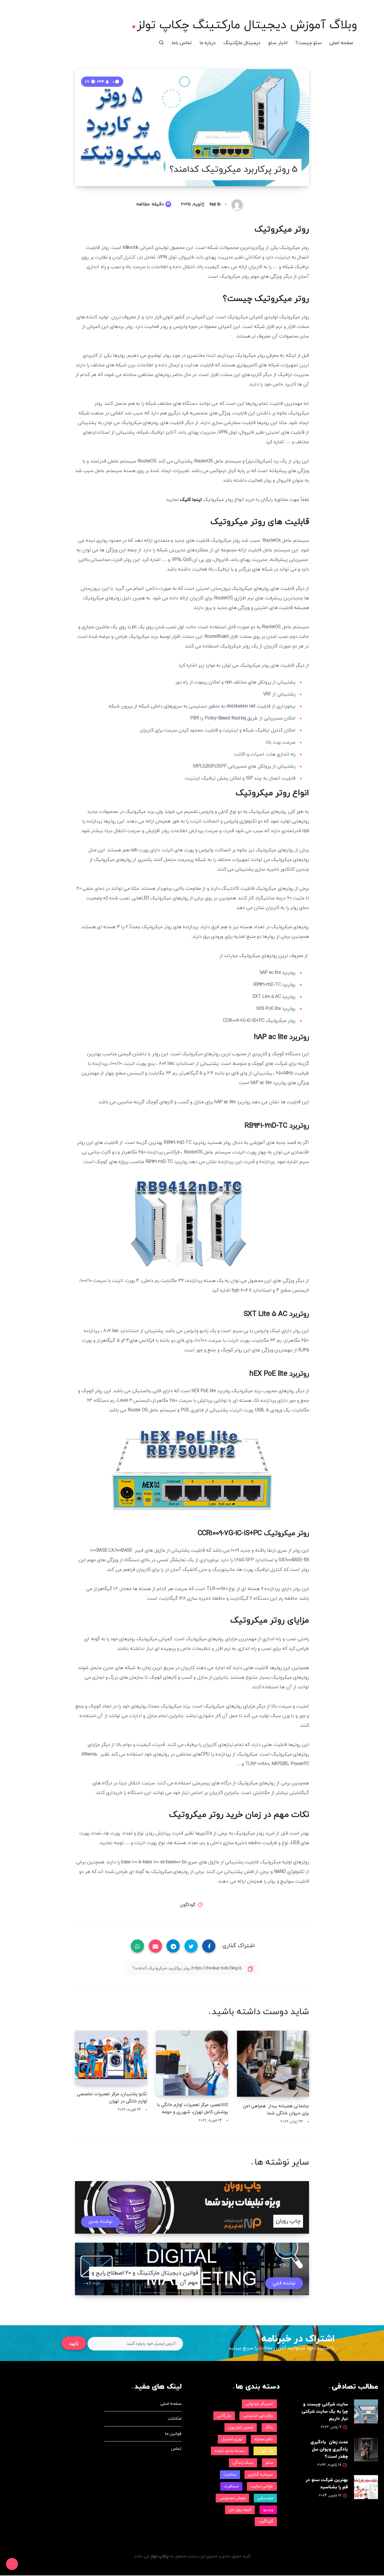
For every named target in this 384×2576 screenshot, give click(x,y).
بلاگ (269, 2428)
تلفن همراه (264, 2439)
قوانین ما (173, 2434)
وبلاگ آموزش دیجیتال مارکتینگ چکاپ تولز (247, 25)
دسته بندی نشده (230, 2451)
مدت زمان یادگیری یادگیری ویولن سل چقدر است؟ (329, 2449)
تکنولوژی (265, 2451)
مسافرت (231, 2486)
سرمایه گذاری (261, 2475)
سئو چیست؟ (309, 43)
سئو (269, 2463)
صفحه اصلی (341, 43)
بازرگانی (224, 2416)
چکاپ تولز (160, 2556)
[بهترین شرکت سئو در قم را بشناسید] (366, 2487)
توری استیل (232, 2439)
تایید (74, 2344)
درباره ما (208, 43)
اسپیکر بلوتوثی (259, 2404)
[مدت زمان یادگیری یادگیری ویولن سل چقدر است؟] (366, 2449)
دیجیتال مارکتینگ (242, 43)
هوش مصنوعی (232, 2498)
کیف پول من (240, 2510)
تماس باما (182, 43)
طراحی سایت (262, 2486)
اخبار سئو (278, 43)
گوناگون (188, 1905)
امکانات (175, 2419)
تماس (176, 2449)
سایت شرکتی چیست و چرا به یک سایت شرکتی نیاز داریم (325, 2412)
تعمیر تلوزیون (241, 2428)
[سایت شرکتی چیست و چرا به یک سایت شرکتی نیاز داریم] (366, 2411)
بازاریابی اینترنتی (258, 2416)
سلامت (230, 2475)
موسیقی (265, 2498)
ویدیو (268, 2510)
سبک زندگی (243, 2463)
